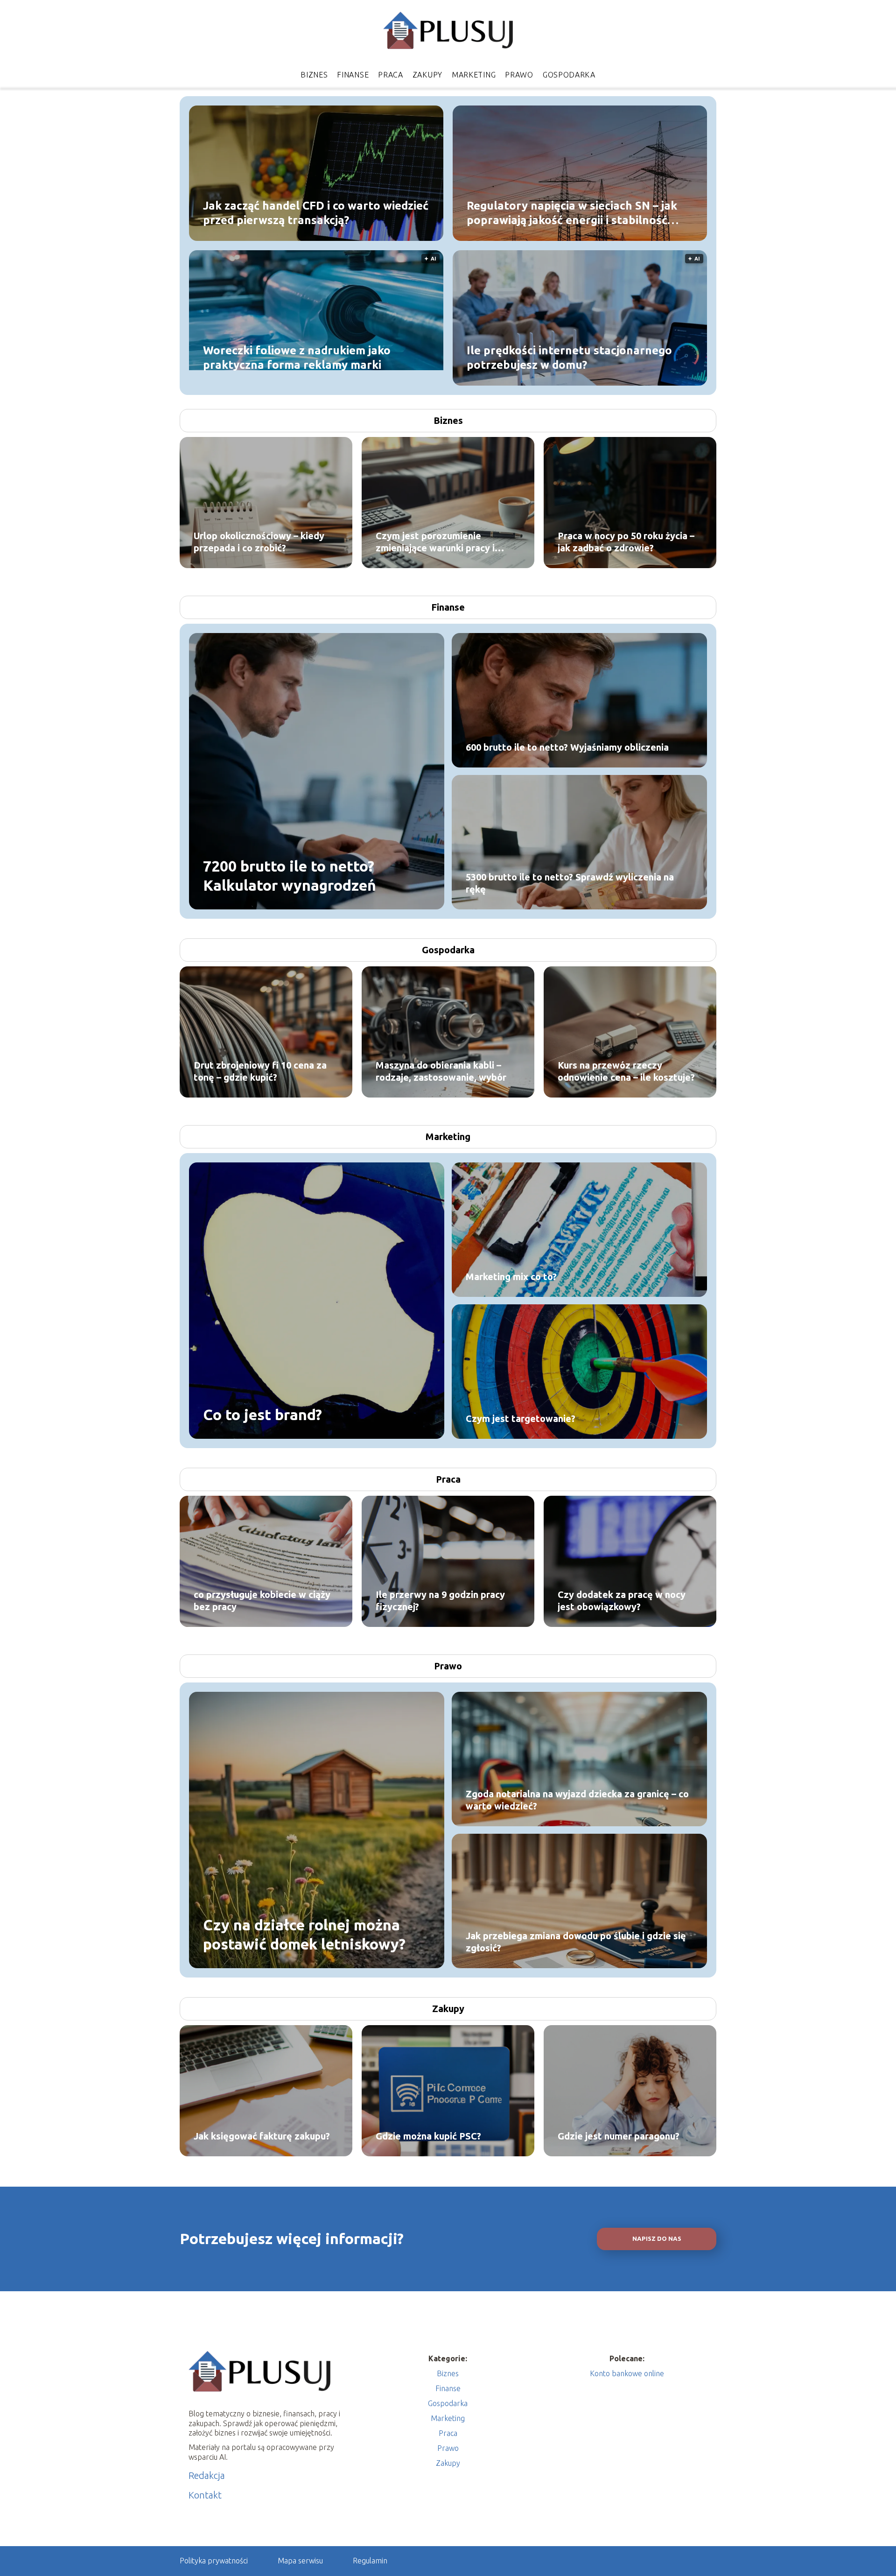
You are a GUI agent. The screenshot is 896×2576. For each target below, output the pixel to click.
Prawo (519, 75)
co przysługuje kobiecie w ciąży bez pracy (262, 1601)
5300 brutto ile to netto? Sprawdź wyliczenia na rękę (570, 883)
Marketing (474, 75)
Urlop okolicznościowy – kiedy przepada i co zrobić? (259, 542)
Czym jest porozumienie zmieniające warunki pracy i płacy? (435, 542)
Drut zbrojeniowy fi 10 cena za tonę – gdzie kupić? (260, 1071)
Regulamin (370, 2561)
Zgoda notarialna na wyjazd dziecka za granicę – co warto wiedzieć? (577, 1800)
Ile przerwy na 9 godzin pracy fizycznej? (440, 1601)
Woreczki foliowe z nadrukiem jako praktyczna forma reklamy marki (297, 357)
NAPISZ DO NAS (657, 2239)
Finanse (353, 75)
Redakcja (207, 2475)
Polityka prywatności (214, 2561)
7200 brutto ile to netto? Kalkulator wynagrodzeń (290, 875)
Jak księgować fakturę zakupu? (262, 2136)
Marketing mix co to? (511, 1277)
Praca (391, 75)
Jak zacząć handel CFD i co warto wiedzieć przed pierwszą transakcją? (316, 212)
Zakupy (427, 75)
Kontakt (205, 2495)
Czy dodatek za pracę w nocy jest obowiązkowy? (622, 1601)
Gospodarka (569, 75)
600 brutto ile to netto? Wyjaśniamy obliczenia (567, 747)
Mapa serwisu (300, 2561)
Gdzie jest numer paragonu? (619, 2136)
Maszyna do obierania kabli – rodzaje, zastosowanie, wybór (441, 1071)
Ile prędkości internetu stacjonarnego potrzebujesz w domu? (569, 357)
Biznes (314, 75)
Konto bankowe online (627, 2373)
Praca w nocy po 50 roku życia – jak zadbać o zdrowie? (626, 542)
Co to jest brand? (262, 1415)
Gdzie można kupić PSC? (428, 2136)
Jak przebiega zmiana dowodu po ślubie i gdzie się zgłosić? (576, 1942)
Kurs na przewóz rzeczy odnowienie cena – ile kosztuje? (626, 1071)
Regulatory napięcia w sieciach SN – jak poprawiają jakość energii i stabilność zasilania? (572, 213)
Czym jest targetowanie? (521, 1418)
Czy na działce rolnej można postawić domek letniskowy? (304, 1934)
